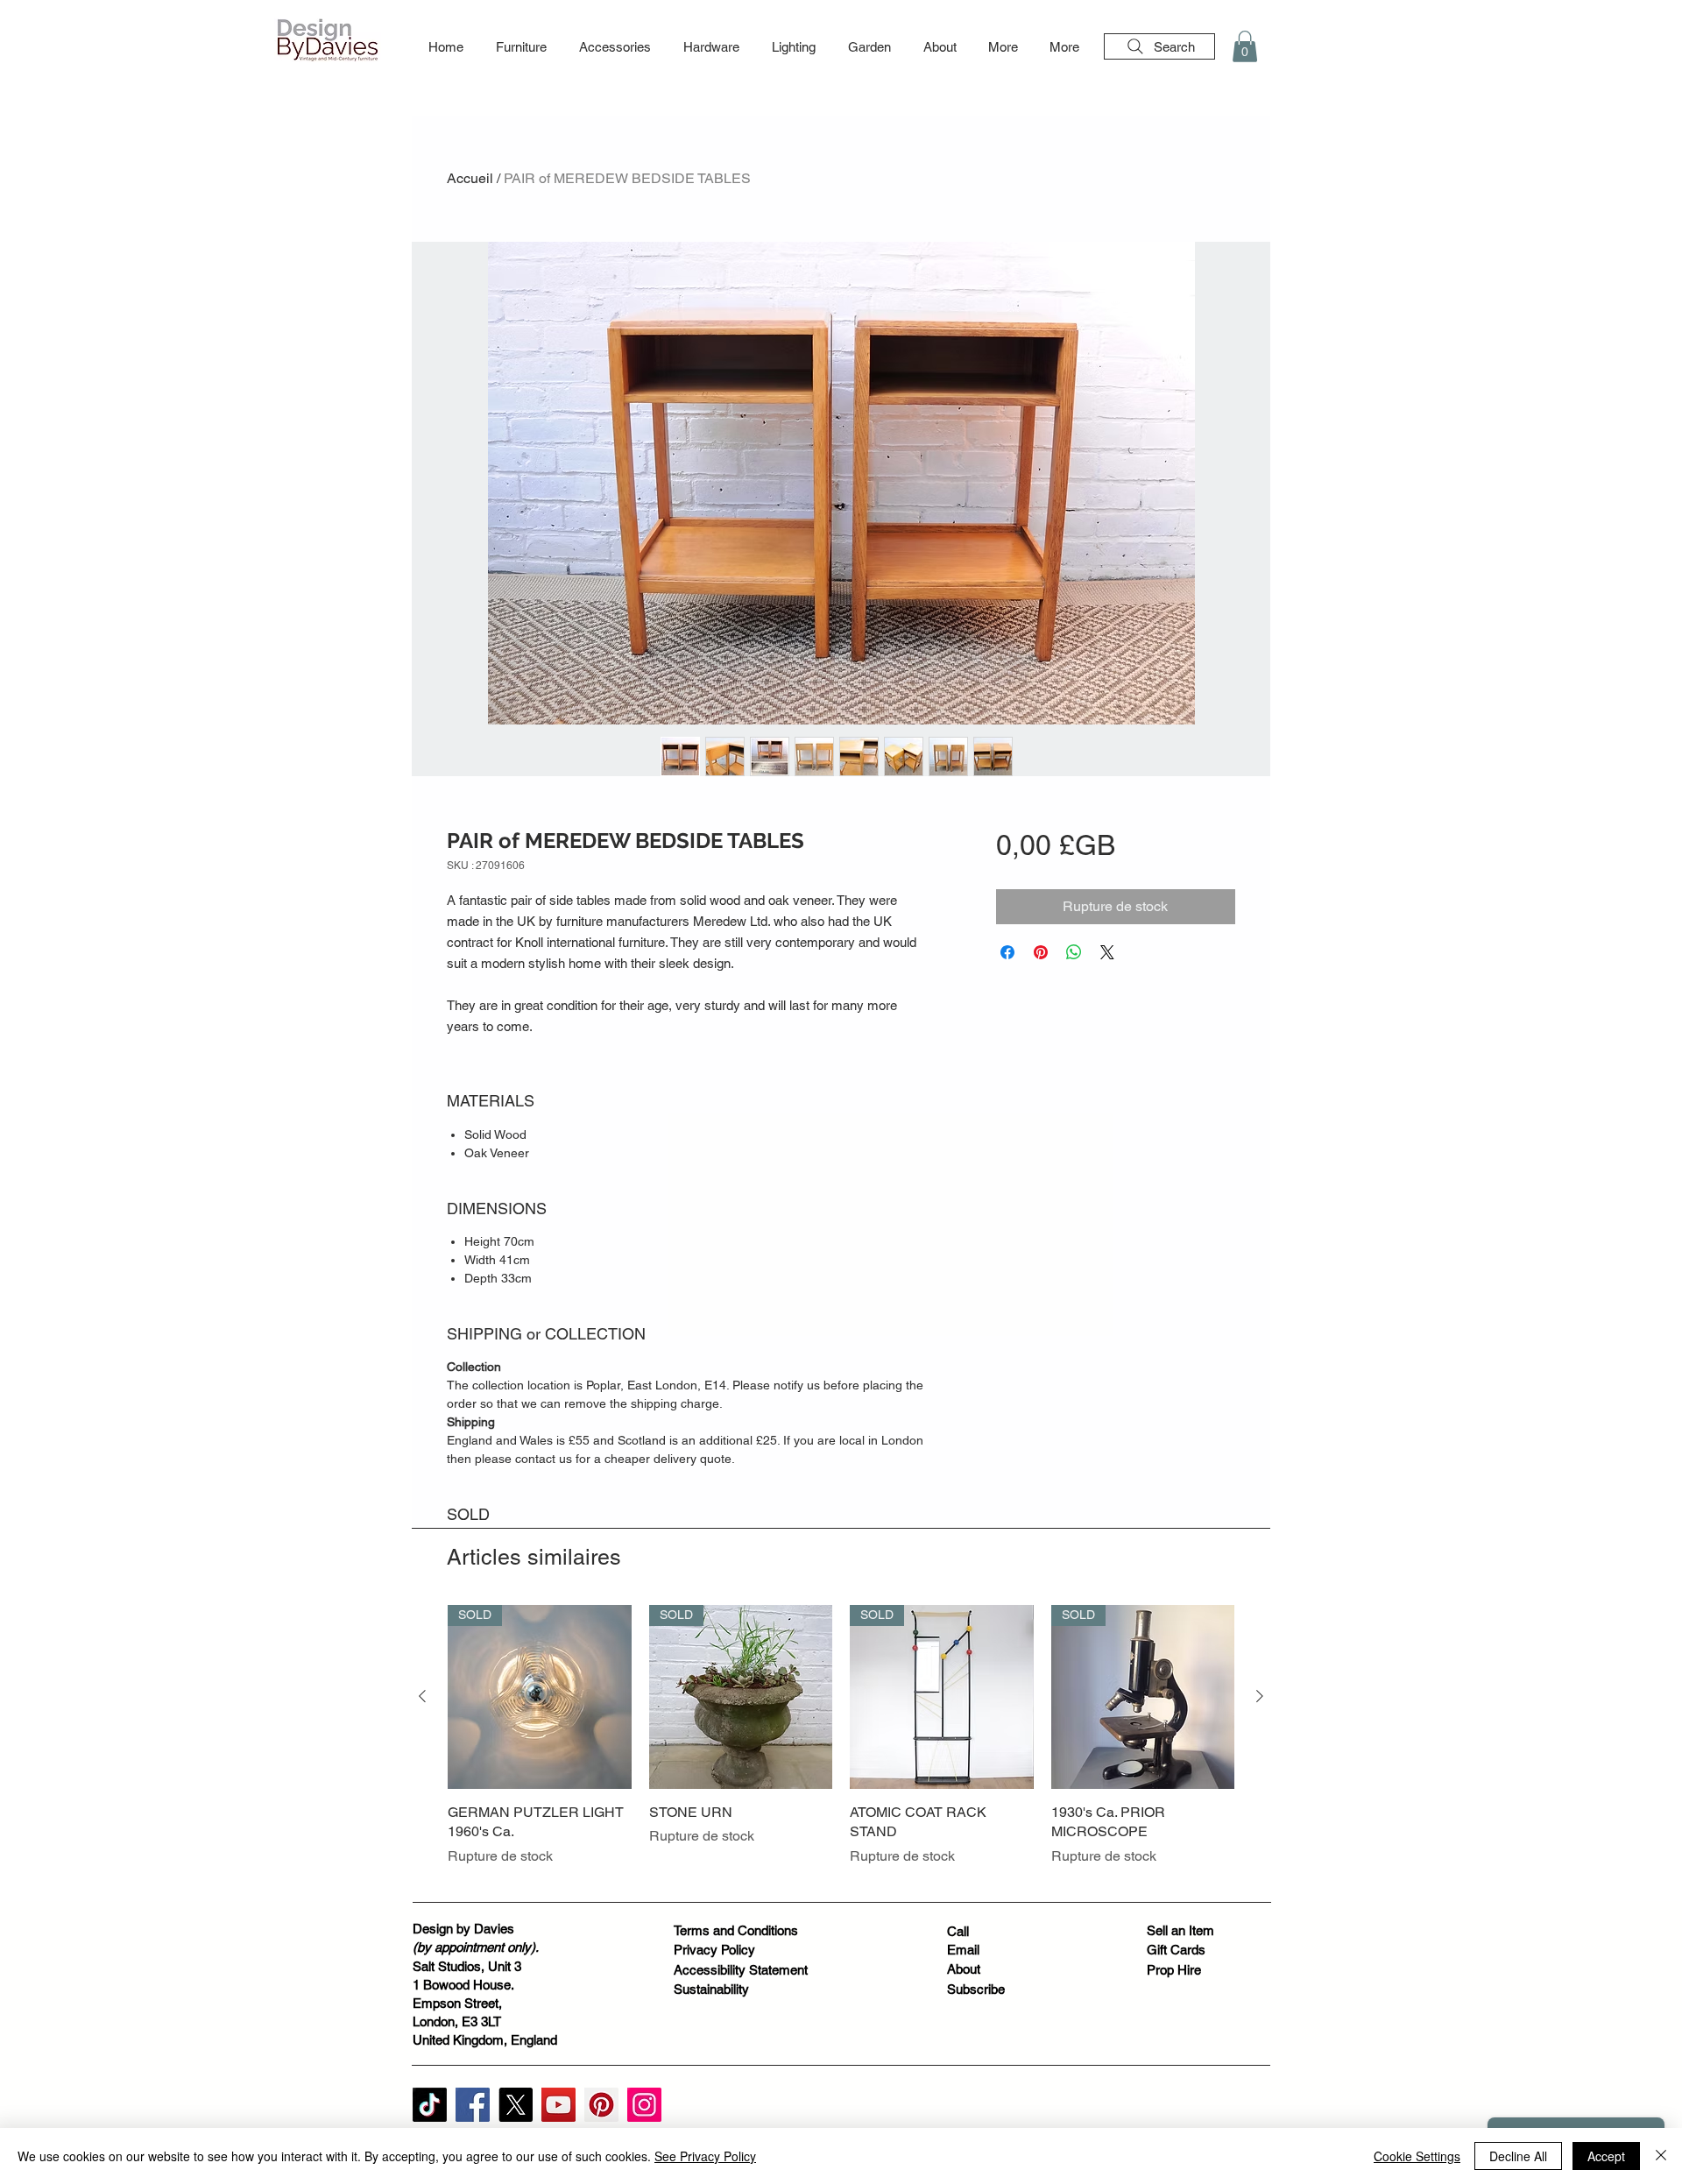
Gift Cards (1176, 1950)
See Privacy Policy (705, 2156)
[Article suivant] (1260, 1696)
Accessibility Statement (741, 1970)
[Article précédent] (422, 1696)
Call (958, 1931)
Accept (1606, 2156)
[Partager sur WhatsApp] (1074, 952)
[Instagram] (644, 2105)
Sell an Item (1180, 1930)
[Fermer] (1661, 2156)
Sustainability (711, 1989)
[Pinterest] (601, 2105)
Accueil (470, 178)
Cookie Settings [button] (1417, 2156)
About (964, 1969)
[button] (521, 47)
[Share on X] (1107, 952)
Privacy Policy (714, 1950)
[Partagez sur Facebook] (1007, 952)
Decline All (1518, 2156)
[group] (841, 1746)
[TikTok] (430, 2105)
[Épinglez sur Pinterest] (1041, 952)
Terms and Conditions (736, 1930)
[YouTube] (558, 2105)
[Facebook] (473, 2105)
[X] (516, 2105)
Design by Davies (463, 1929)
